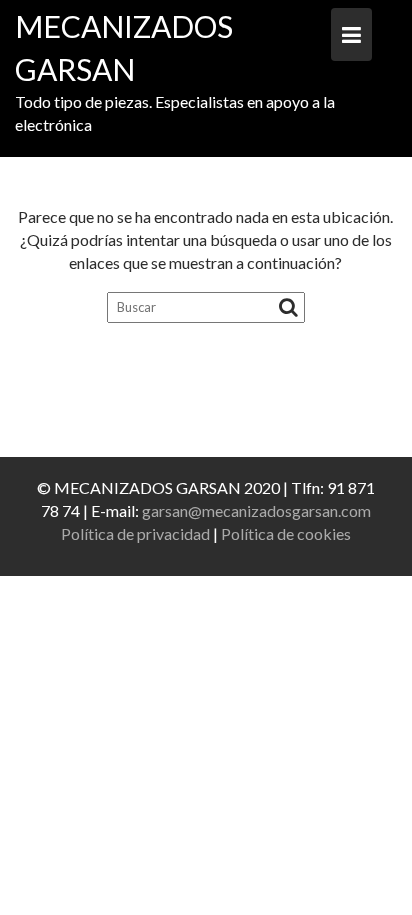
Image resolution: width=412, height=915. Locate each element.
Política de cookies (286, 533)
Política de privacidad (135, 533)
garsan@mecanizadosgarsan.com (256, 510)
